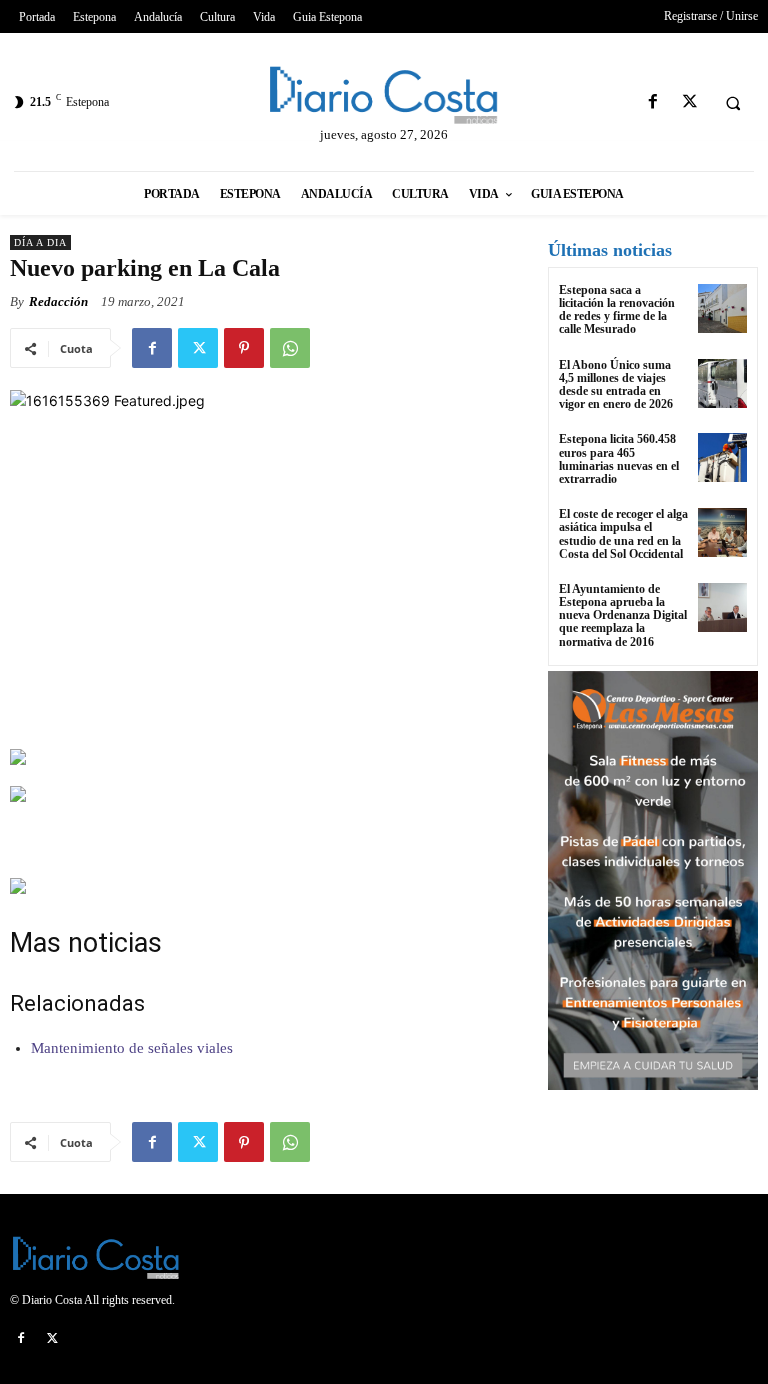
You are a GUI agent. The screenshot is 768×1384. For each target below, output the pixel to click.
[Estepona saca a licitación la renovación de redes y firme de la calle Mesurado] (722, 308)
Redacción (58, 301)
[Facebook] (652, 102)
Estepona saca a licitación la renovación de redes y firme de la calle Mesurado (617, 310)
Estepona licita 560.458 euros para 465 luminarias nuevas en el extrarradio (619, 459)
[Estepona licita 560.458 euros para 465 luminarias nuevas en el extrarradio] (722, 457)
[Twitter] (689, 102)
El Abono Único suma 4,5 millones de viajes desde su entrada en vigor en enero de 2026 (616, 385)
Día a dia (40, 242)
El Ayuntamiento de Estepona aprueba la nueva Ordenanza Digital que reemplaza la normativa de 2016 (623, 615)
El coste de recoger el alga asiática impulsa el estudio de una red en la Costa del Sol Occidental (623, 534)
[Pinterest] (244, 348)
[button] (733, 103)
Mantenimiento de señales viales (132, 1048)
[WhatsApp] (290, 348)
